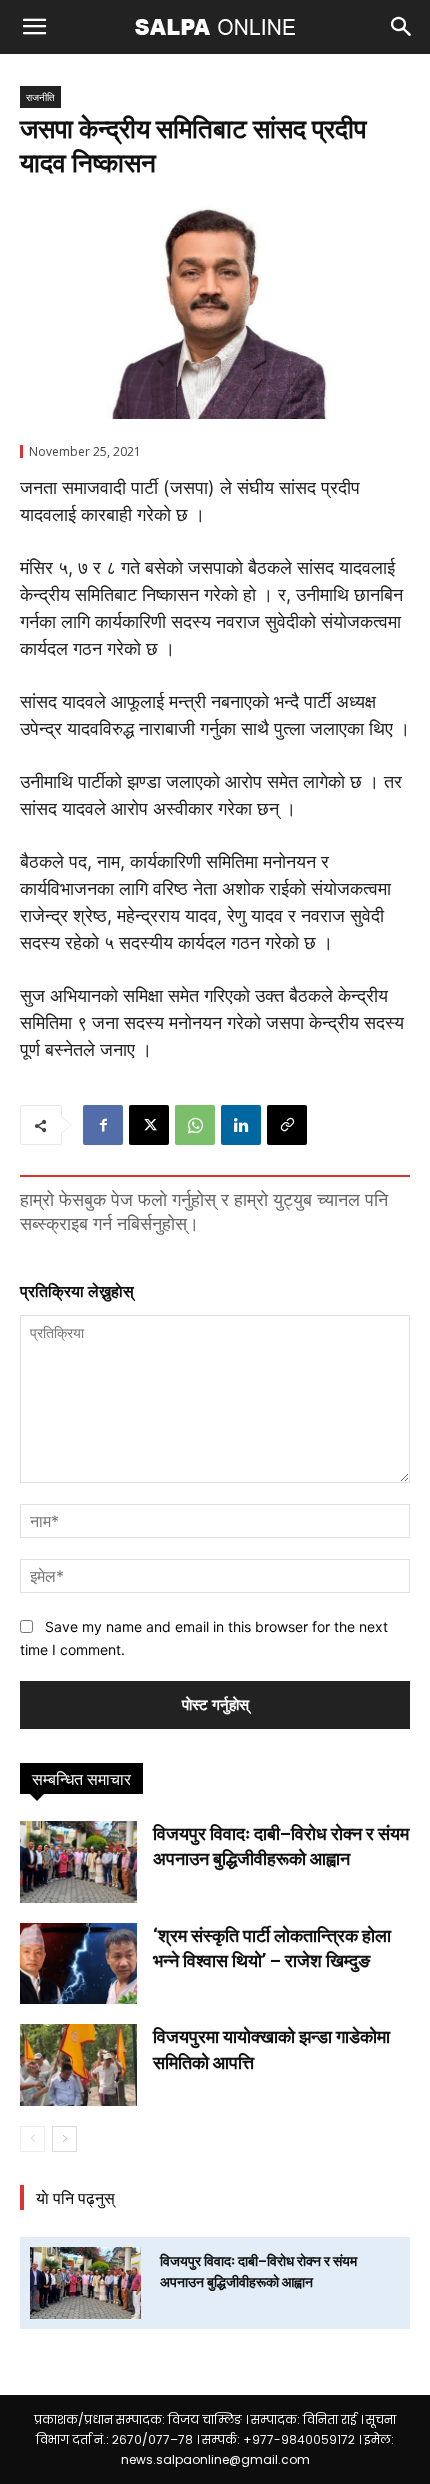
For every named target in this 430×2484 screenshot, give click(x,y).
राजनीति (40, 97)
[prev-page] (32, 2139)
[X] (149, 1125)
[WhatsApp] (195, 1125)
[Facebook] (103, 1125)
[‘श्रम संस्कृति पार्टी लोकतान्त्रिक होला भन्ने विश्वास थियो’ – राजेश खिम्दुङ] (78, 1964)
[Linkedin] (241, 1125)
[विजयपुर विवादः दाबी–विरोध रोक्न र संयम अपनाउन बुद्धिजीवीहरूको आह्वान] (78, 1862)
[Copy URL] (287, 1125)
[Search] (402, 27)
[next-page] (64, 2139)
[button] (34, 27)
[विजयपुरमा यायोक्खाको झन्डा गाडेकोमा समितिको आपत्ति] (78, 2065)
